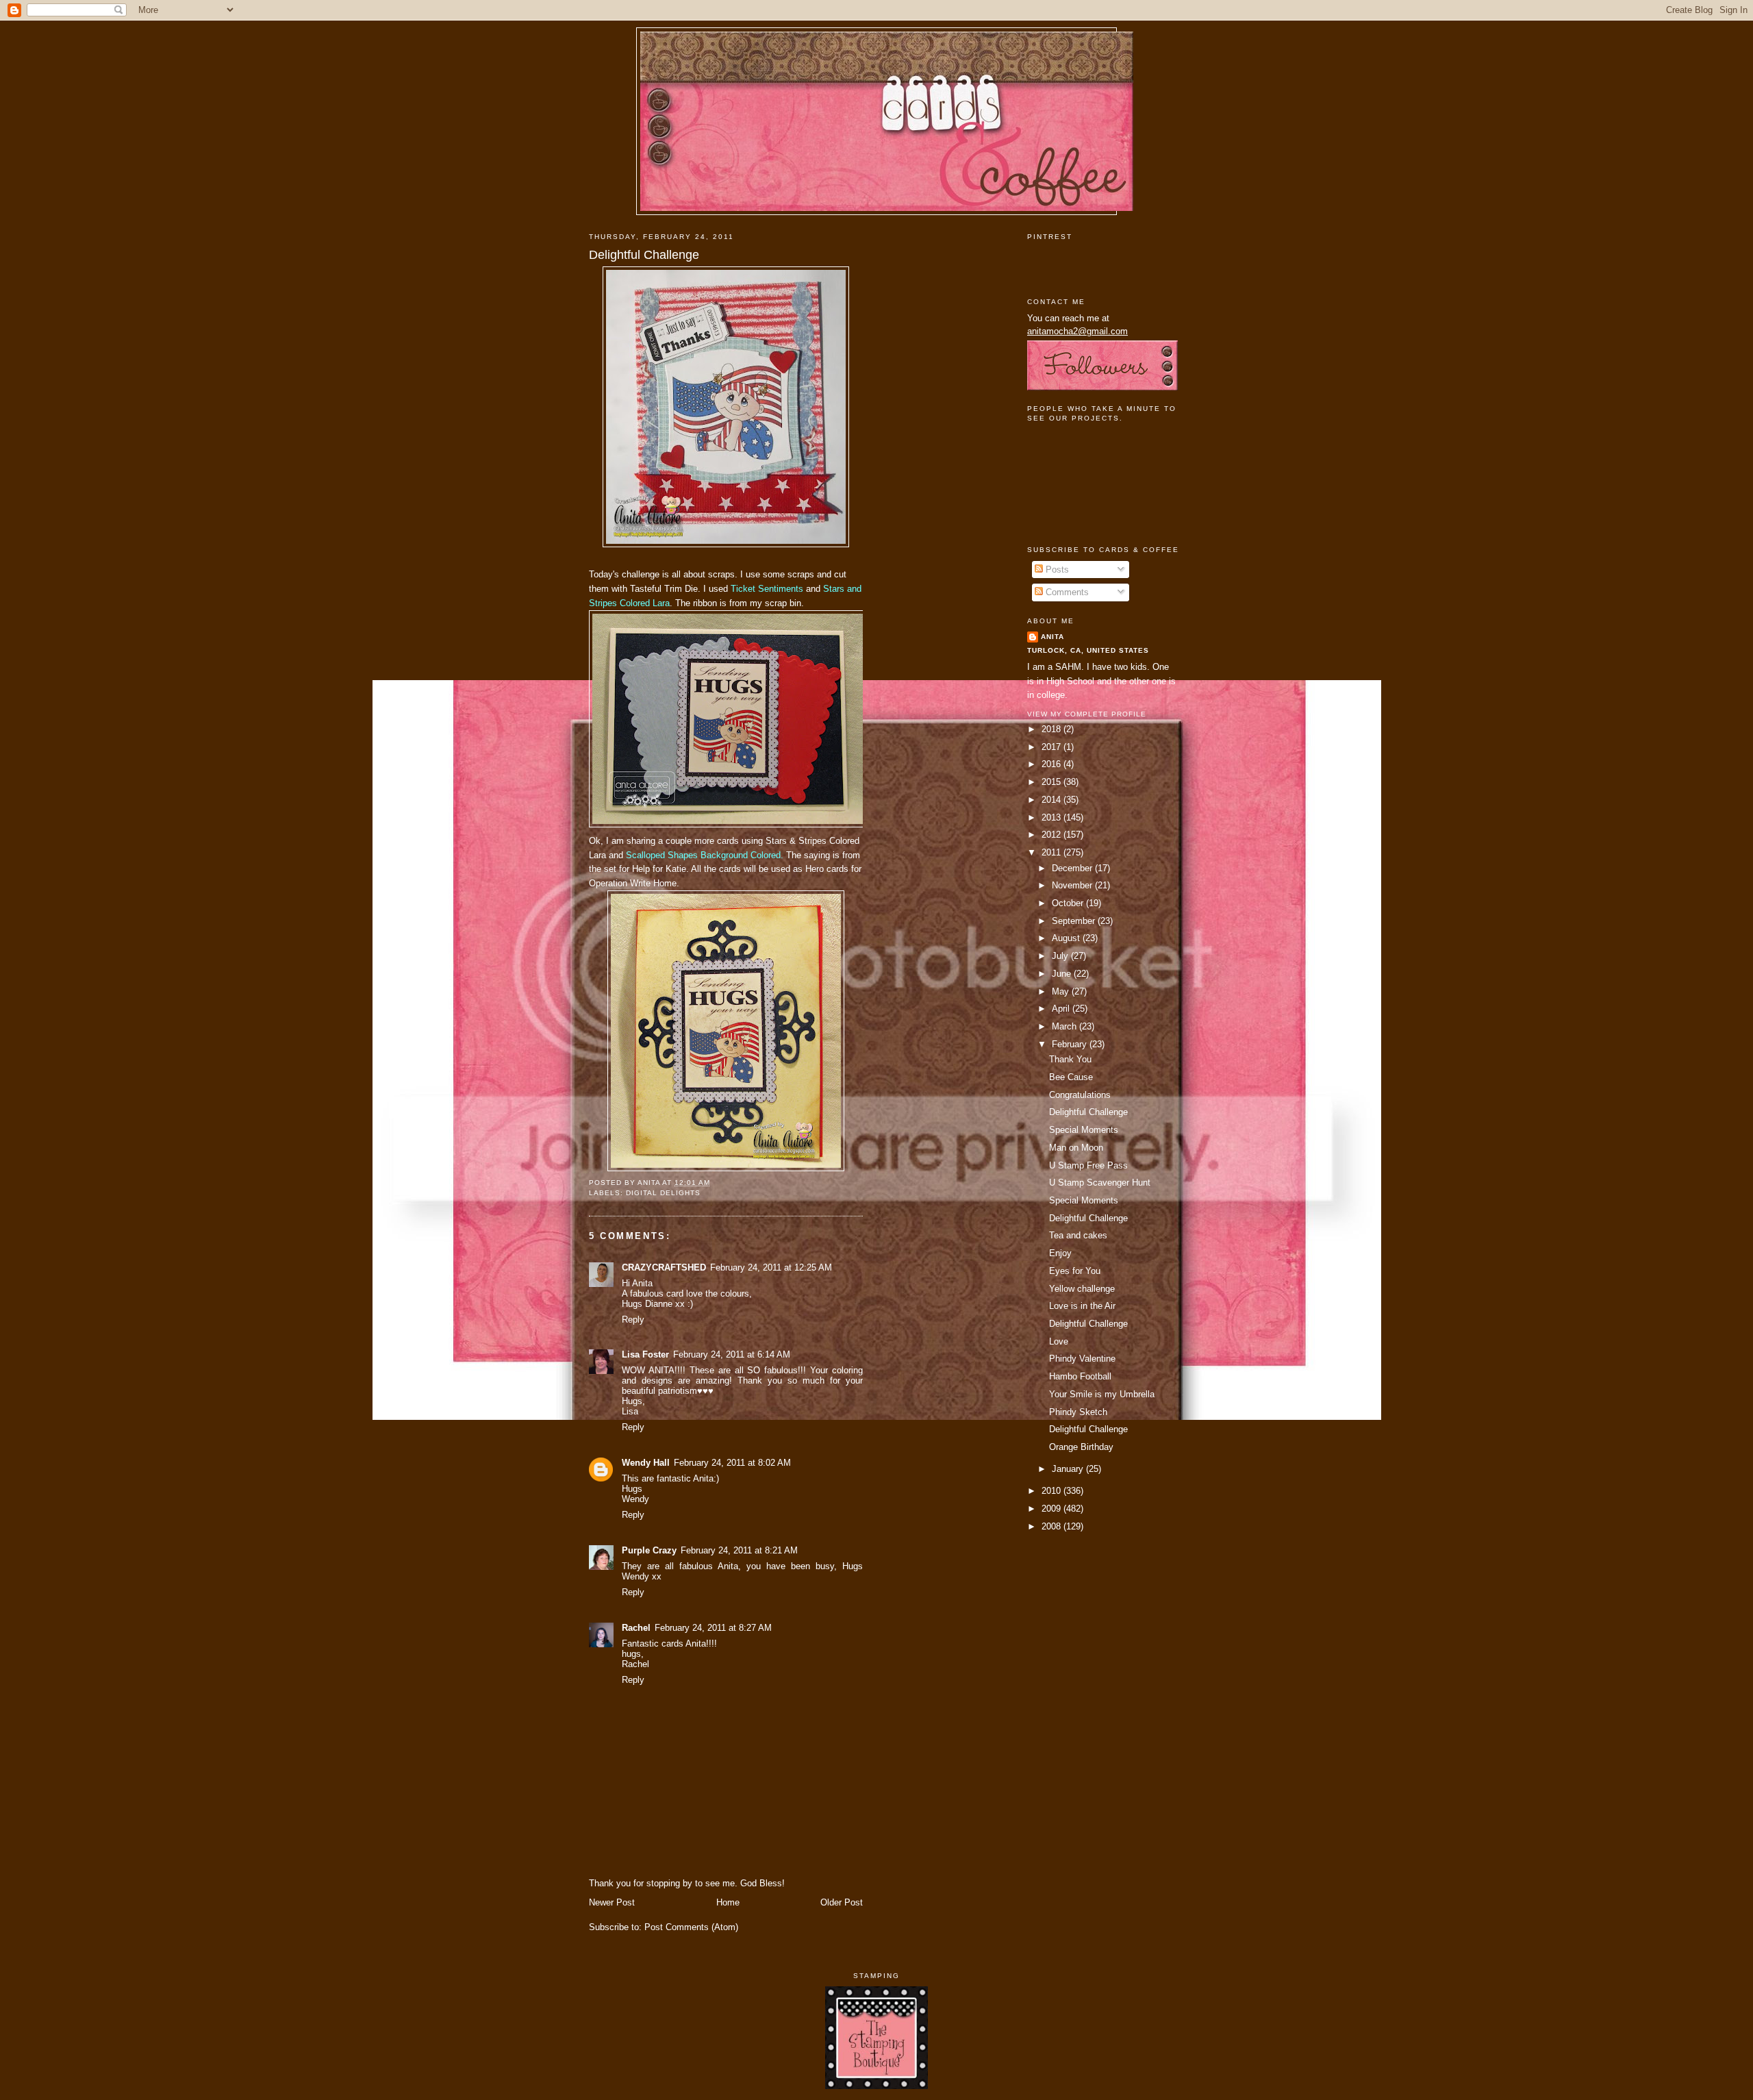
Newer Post (612, 1902)
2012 (1052, 835)
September (1075, 921)
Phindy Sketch (1078, 1412)
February (1071, 1044)
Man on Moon (1076, 1148)
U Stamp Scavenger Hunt (1100, 1183)
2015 (1052, 782)
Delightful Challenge (644, 255)
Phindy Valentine (1082, 1359)
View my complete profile (1087, 714)
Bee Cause (1071, 1077)
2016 (1052, 764)
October (1069, 903)
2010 (1052, 1491)
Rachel (636, 1628)
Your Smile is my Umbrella (1102, 1394)
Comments (1066, 592)
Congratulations (1080, 1095)
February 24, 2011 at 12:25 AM (771, 1267)
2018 (1052, 729)
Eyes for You (1075, 1271)
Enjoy (1060, 1253)
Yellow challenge (1082, 1289)
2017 (1052, 747)
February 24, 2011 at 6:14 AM (732, 1354)
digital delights (663, 1193)
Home (728, 1902)
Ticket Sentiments (767, 589)
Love (1059, 1341)
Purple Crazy (649, 1550)
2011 (1052, 852)
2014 (1052, 800)
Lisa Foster (645, 1354)
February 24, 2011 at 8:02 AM (732, 1463)
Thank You (1070, 1059)
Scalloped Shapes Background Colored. (705, 855)
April (1062, 1009)
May (1062, 991)
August (1067, 938)
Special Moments (1084, 1130)
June (1063, 974)
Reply (633, 1320)
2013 (1052, 817)
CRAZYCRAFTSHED (664, 1267)
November (1073, 885)
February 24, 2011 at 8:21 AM (739, 1550)
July (1061, 956)
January (1069, 1469)
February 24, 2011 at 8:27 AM (713, 1628)
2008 (1052, 1526)
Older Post (842, 1902)
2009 (1052, 1509)
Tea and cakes (1078, 1235)
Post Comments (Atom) (691, 1927)
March (1065, 1026)
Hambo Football (1080, 1376)
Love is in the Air (1082, 1306)
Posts (1056, 570)
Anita (1052, 637)
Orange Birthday (1081, 1447)
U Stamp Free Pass (1088, 1165)
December (1073, 868)
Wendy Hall (646, 1463)
